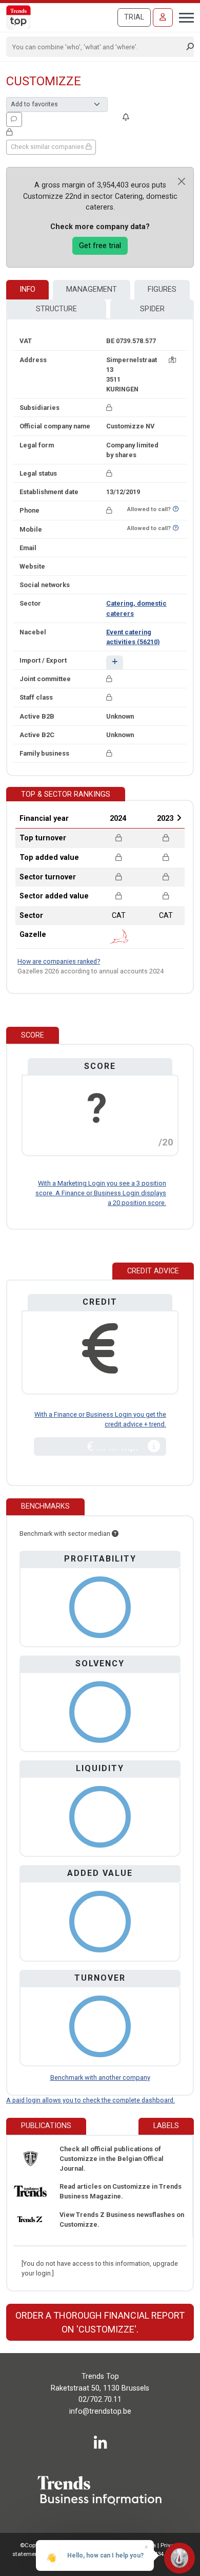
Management (92, 289)
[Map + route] (172, 360)
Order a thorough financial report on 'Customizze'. (100, 2322)
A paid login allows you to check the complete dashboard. (91, 2100)
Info (27, 289)
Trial (134, 17)
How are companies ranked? (59, 961)
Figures (162, 289)
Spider (152, 309)
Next (179, 818)
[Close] (182, 181)
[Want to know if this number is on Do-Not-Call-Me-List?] (176, 509)
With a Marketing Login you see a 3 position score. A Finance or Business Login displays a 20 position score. (101, 1193)
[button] (115, 662)
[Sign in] (163, 17)
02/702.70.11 (100, 2400)
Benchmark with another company (100, 2077)
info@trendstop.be (100, 2411)
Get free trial (100, 246)
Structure (56, 309)
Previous (90, 818)
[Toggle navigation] (183, 16)
